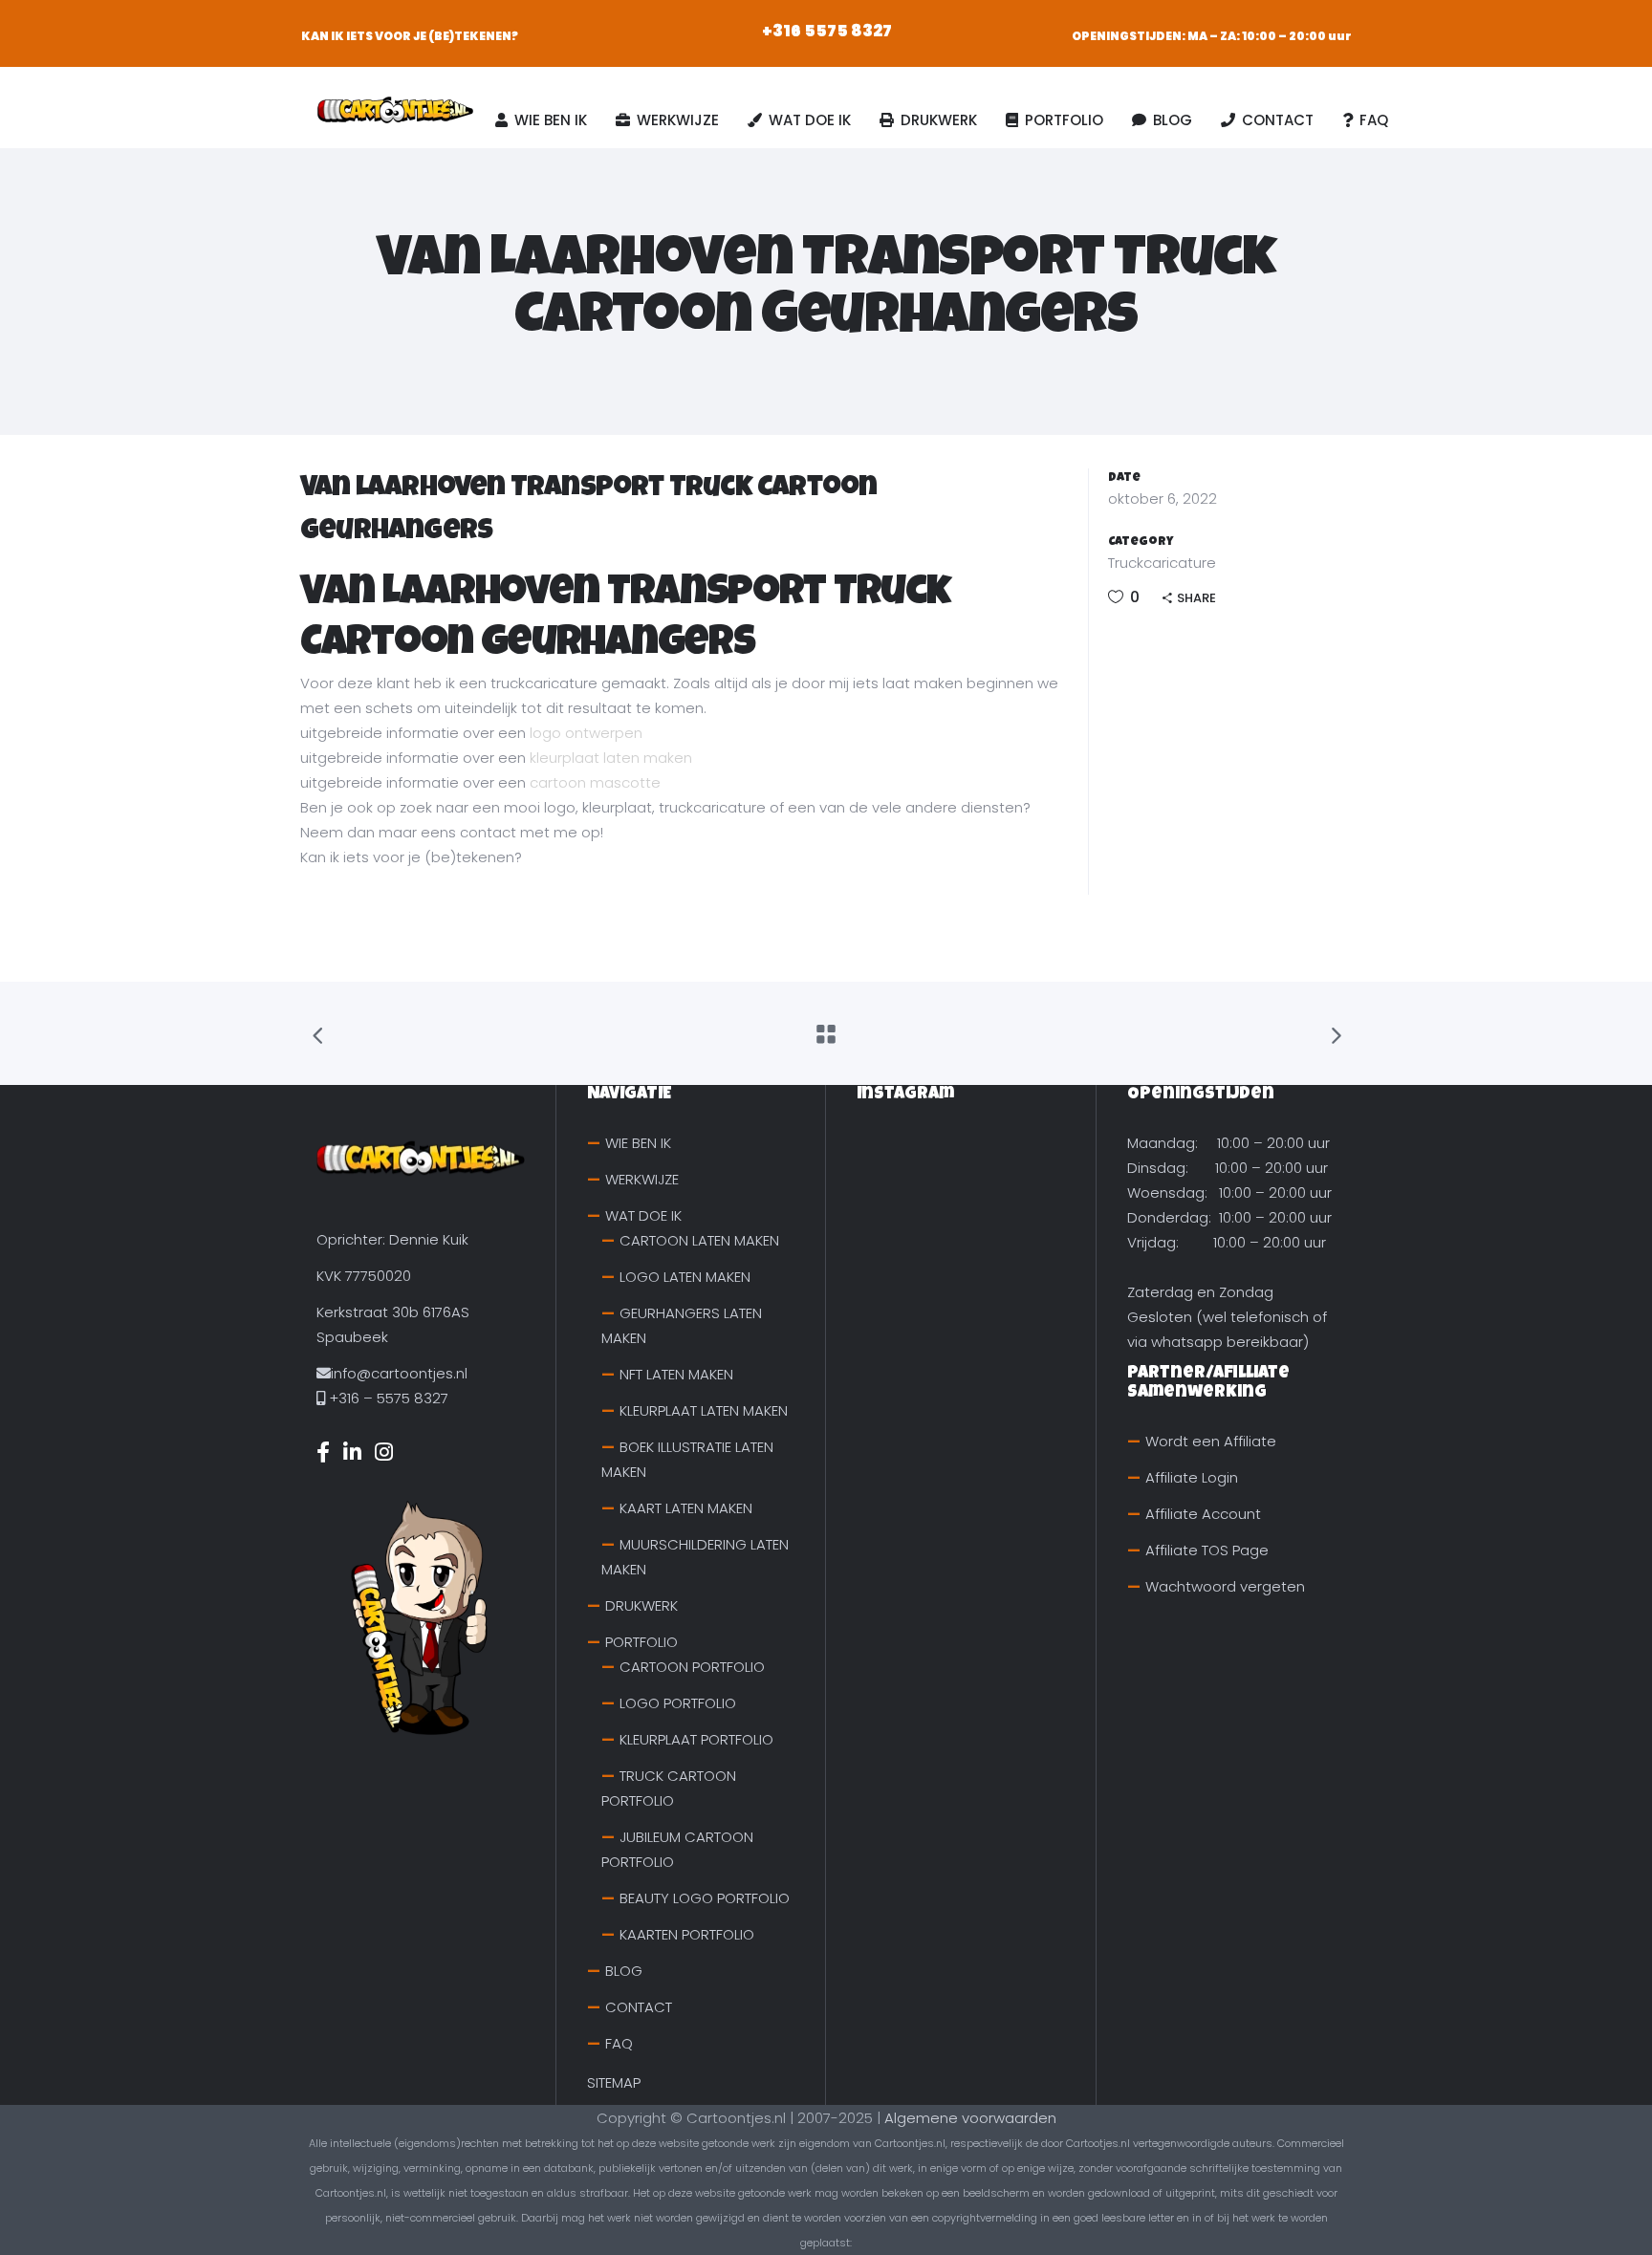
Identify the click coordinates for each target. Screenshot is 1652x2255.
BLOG (624, 1971)
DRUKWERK (641, 1605)
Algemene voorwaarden (970, 2118)
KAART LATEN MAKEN (686, 1508)
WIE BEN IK (638, 1143)
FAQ (619, 2043)
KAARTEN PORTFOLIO (687, 1934)
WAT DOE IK (643, 1215)
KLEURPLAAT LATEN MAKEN (704, 1410)
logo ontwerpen (586, 733)
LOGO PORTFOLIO (678, 1703)
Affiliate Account (1203, 1514)
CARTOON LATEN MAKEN (699, 1240)
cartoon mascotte (595, 782)
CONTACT (639, 2007)
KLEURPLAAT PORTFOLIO (696, 1739)
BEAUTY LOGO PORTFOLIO (705, 1898)
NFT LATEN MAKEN (676, 1374)
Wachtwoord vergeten (1225, 1586)
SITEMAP (614, 2082)
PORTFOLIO (641, 1642)
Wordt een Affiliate (1211, 1441)
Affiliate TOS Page (1207, 1550)
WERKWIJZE (642, 1179)
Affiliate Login (1192, 1477)
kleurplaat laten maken (611, 758)
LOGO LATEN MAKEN (685, 1277)
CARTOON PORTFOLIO (692, 1667)
